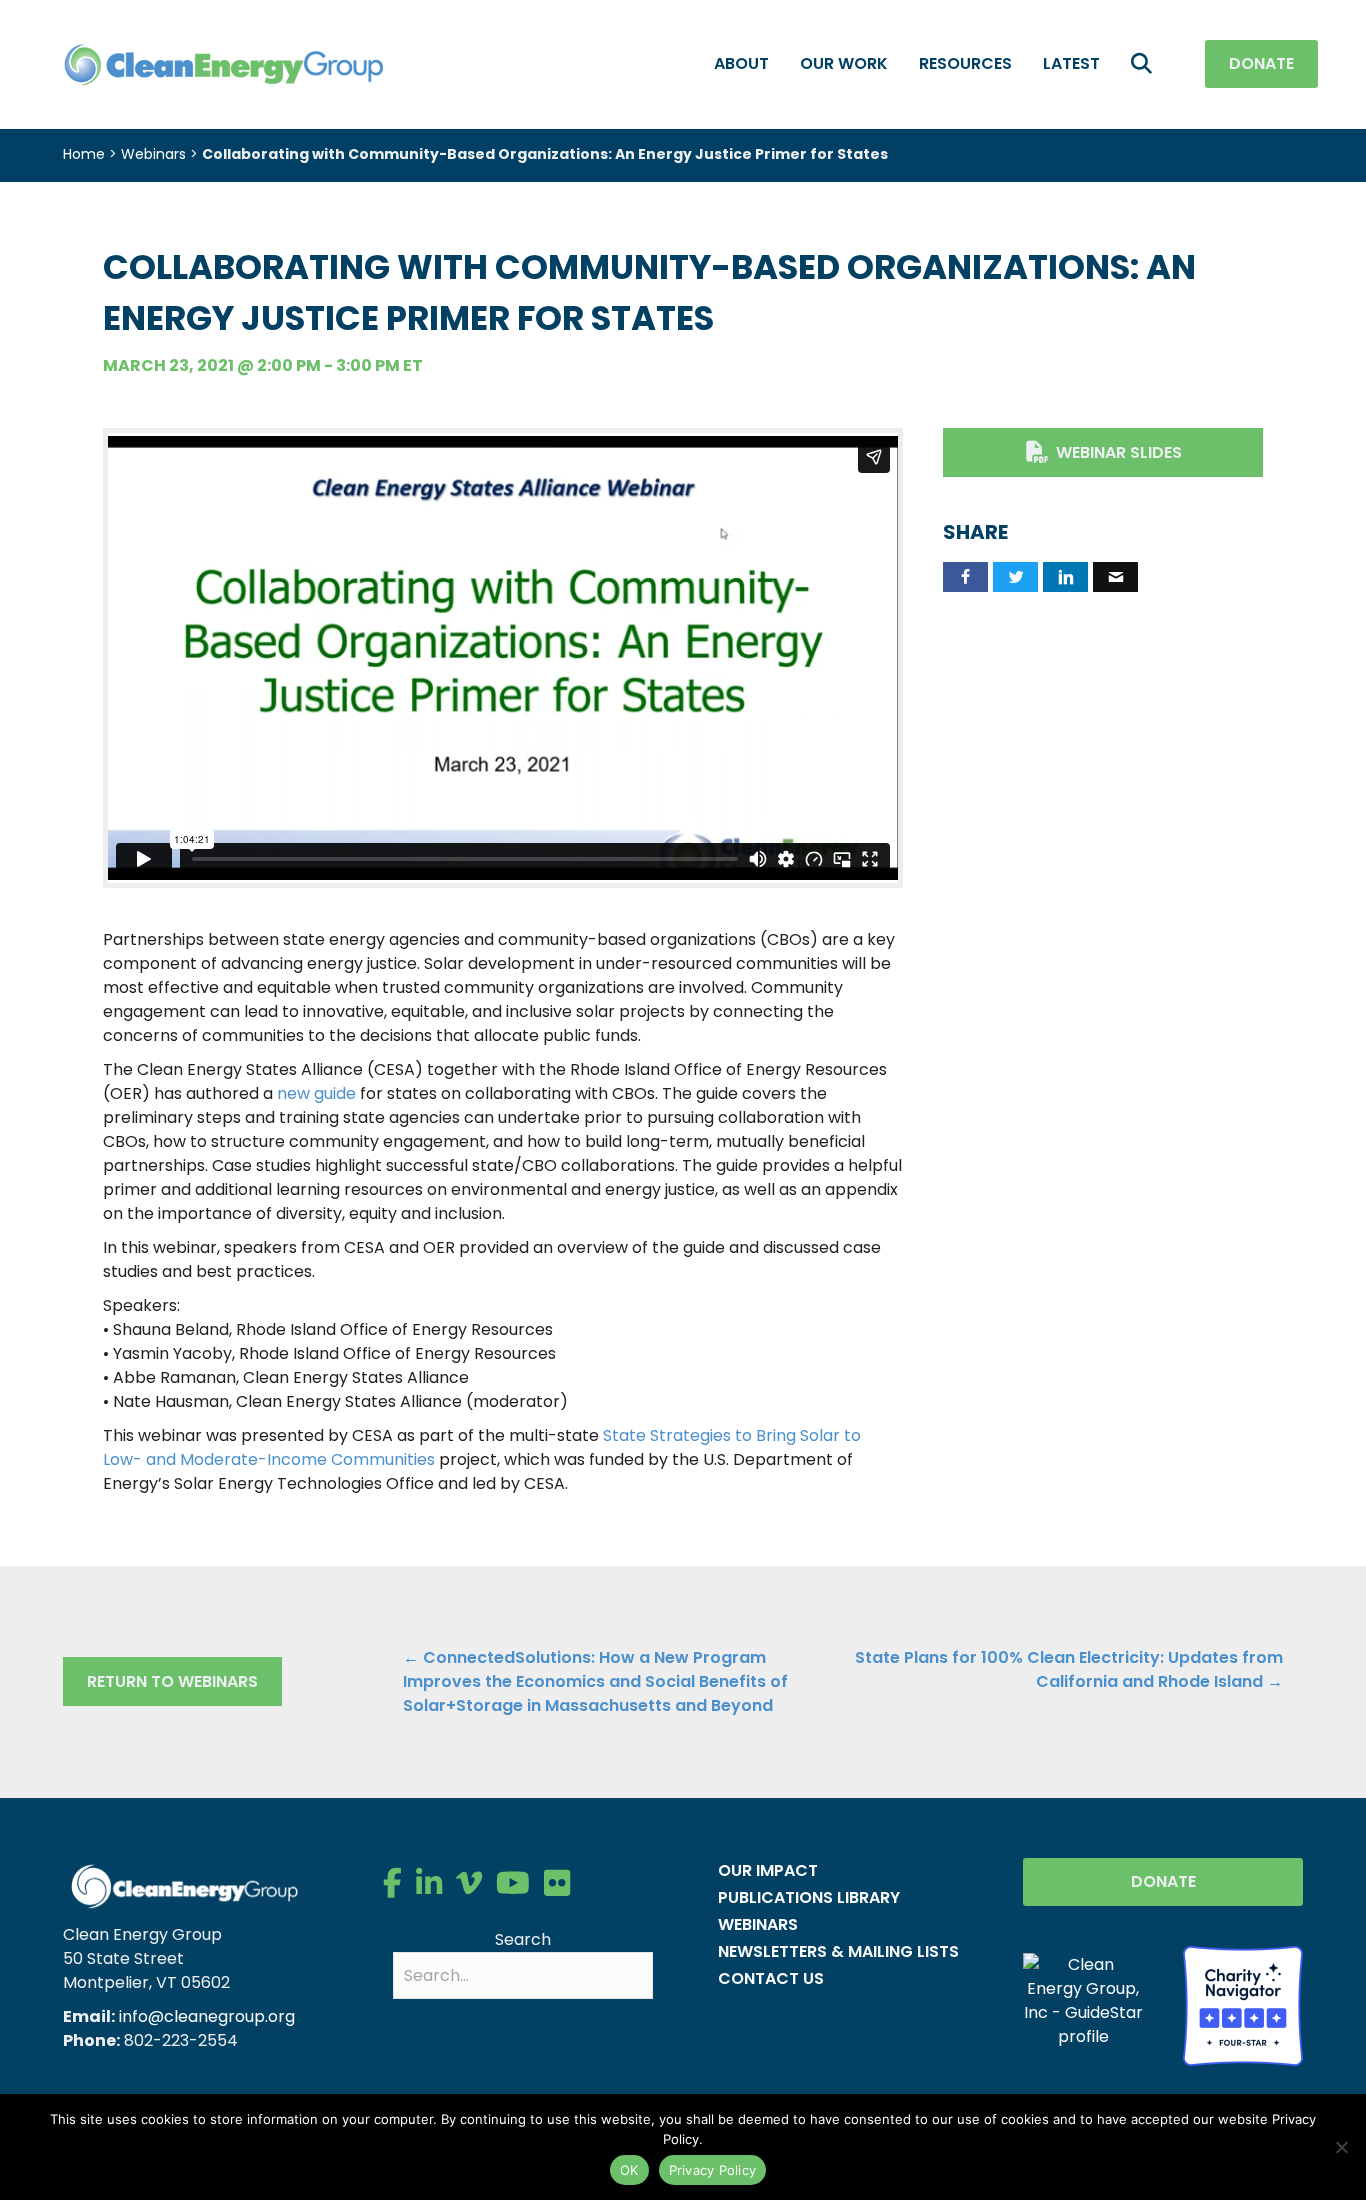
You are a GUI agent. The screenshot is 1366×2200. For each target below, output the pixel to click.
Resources (965, 63)
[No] (1341, 2147)
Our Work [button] (844, 63)
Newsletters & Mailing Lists (838, 1951)
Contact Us (771, 1978)
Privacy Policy (713, 2170)
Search (523, 1939)
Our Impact (768, 1870)
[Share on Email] (1115, 577)
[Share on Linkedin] (1065, 577)
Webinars (153, 154)
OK (629, 2170)
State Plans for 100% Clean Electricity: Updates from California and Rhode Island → (1069, 1669)
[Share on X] (1015, 577)
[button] (1145, 64)
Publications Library (809, 1897)
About (741, 63)
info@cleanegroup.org (207, 2016)
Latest (1071, 63)
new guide (316, 1093)
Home (84, 154)
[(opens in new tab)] (1243, 2004)
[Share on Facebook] (965, 577)
